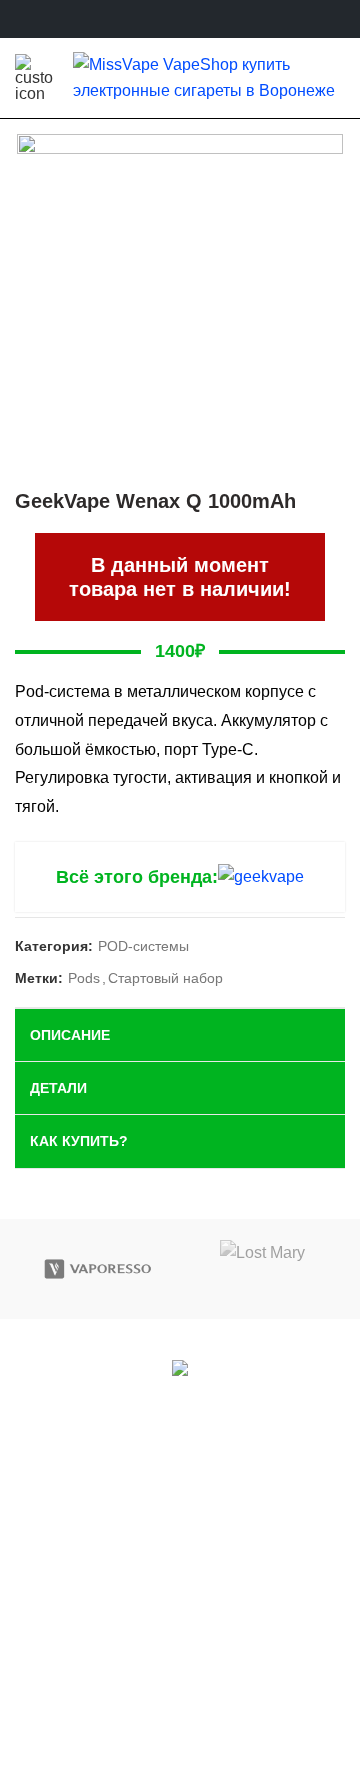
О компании (180, 1616)
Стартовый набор (165, 978)
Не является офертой (180, 1680)
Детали (58, 1088)
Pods (84, 978)
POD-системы (143, 946)
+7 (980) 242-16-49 (190, 1522)
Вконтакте (139, 1396)
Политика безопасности (180, 1648)
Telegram (245, 1396)
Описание (70, 1035)
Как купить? (79, 1141)
